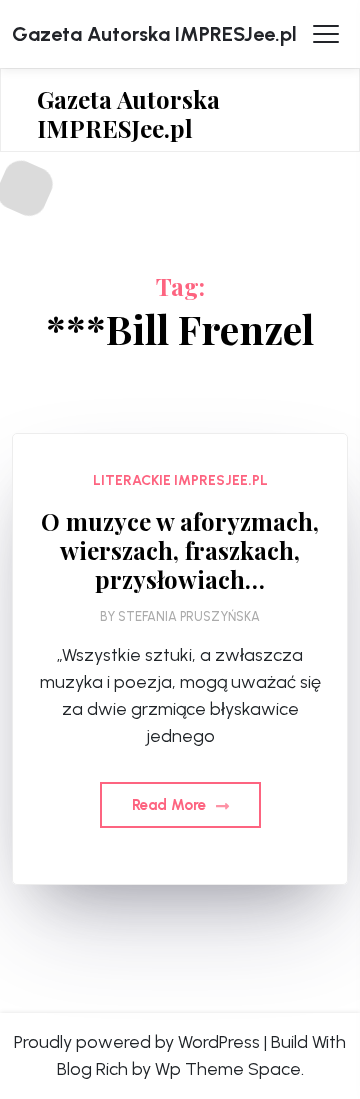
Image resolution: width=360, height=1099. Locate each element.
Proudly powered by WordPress (137, 1042)
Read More (171, 805)
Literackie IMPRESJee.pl (180, 480)
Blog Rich (92, 1069)
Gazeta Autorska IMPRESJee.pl (154, 34)
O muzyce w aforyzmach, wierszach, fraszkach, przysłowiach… (180, 550)
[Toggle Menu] (326, 34)
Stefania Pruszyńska (189, 616)
